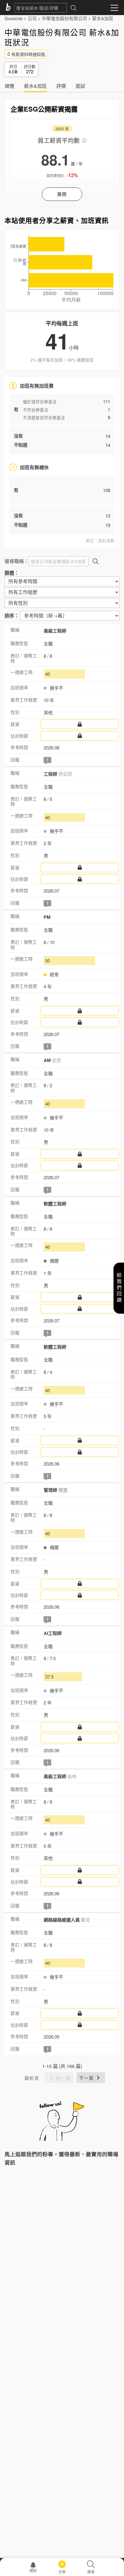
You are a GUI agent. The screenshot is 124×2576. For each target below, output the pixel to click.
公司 (32, 18)
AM (52, 1060)
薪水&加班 (103, 18)
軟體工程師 (55, 1204)
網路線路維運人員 (67, 1920)
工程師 (58, 774)
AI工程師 (53, 1633)
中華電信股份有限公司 (64, 18)
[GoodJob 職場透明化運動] (9, 8)
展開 (62, 194)
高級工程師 (55, 631)
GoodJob (14, 18)
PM (47, 917)
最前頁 (32, 2078)
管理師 (56, 1490)
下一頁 (86, 2078)
